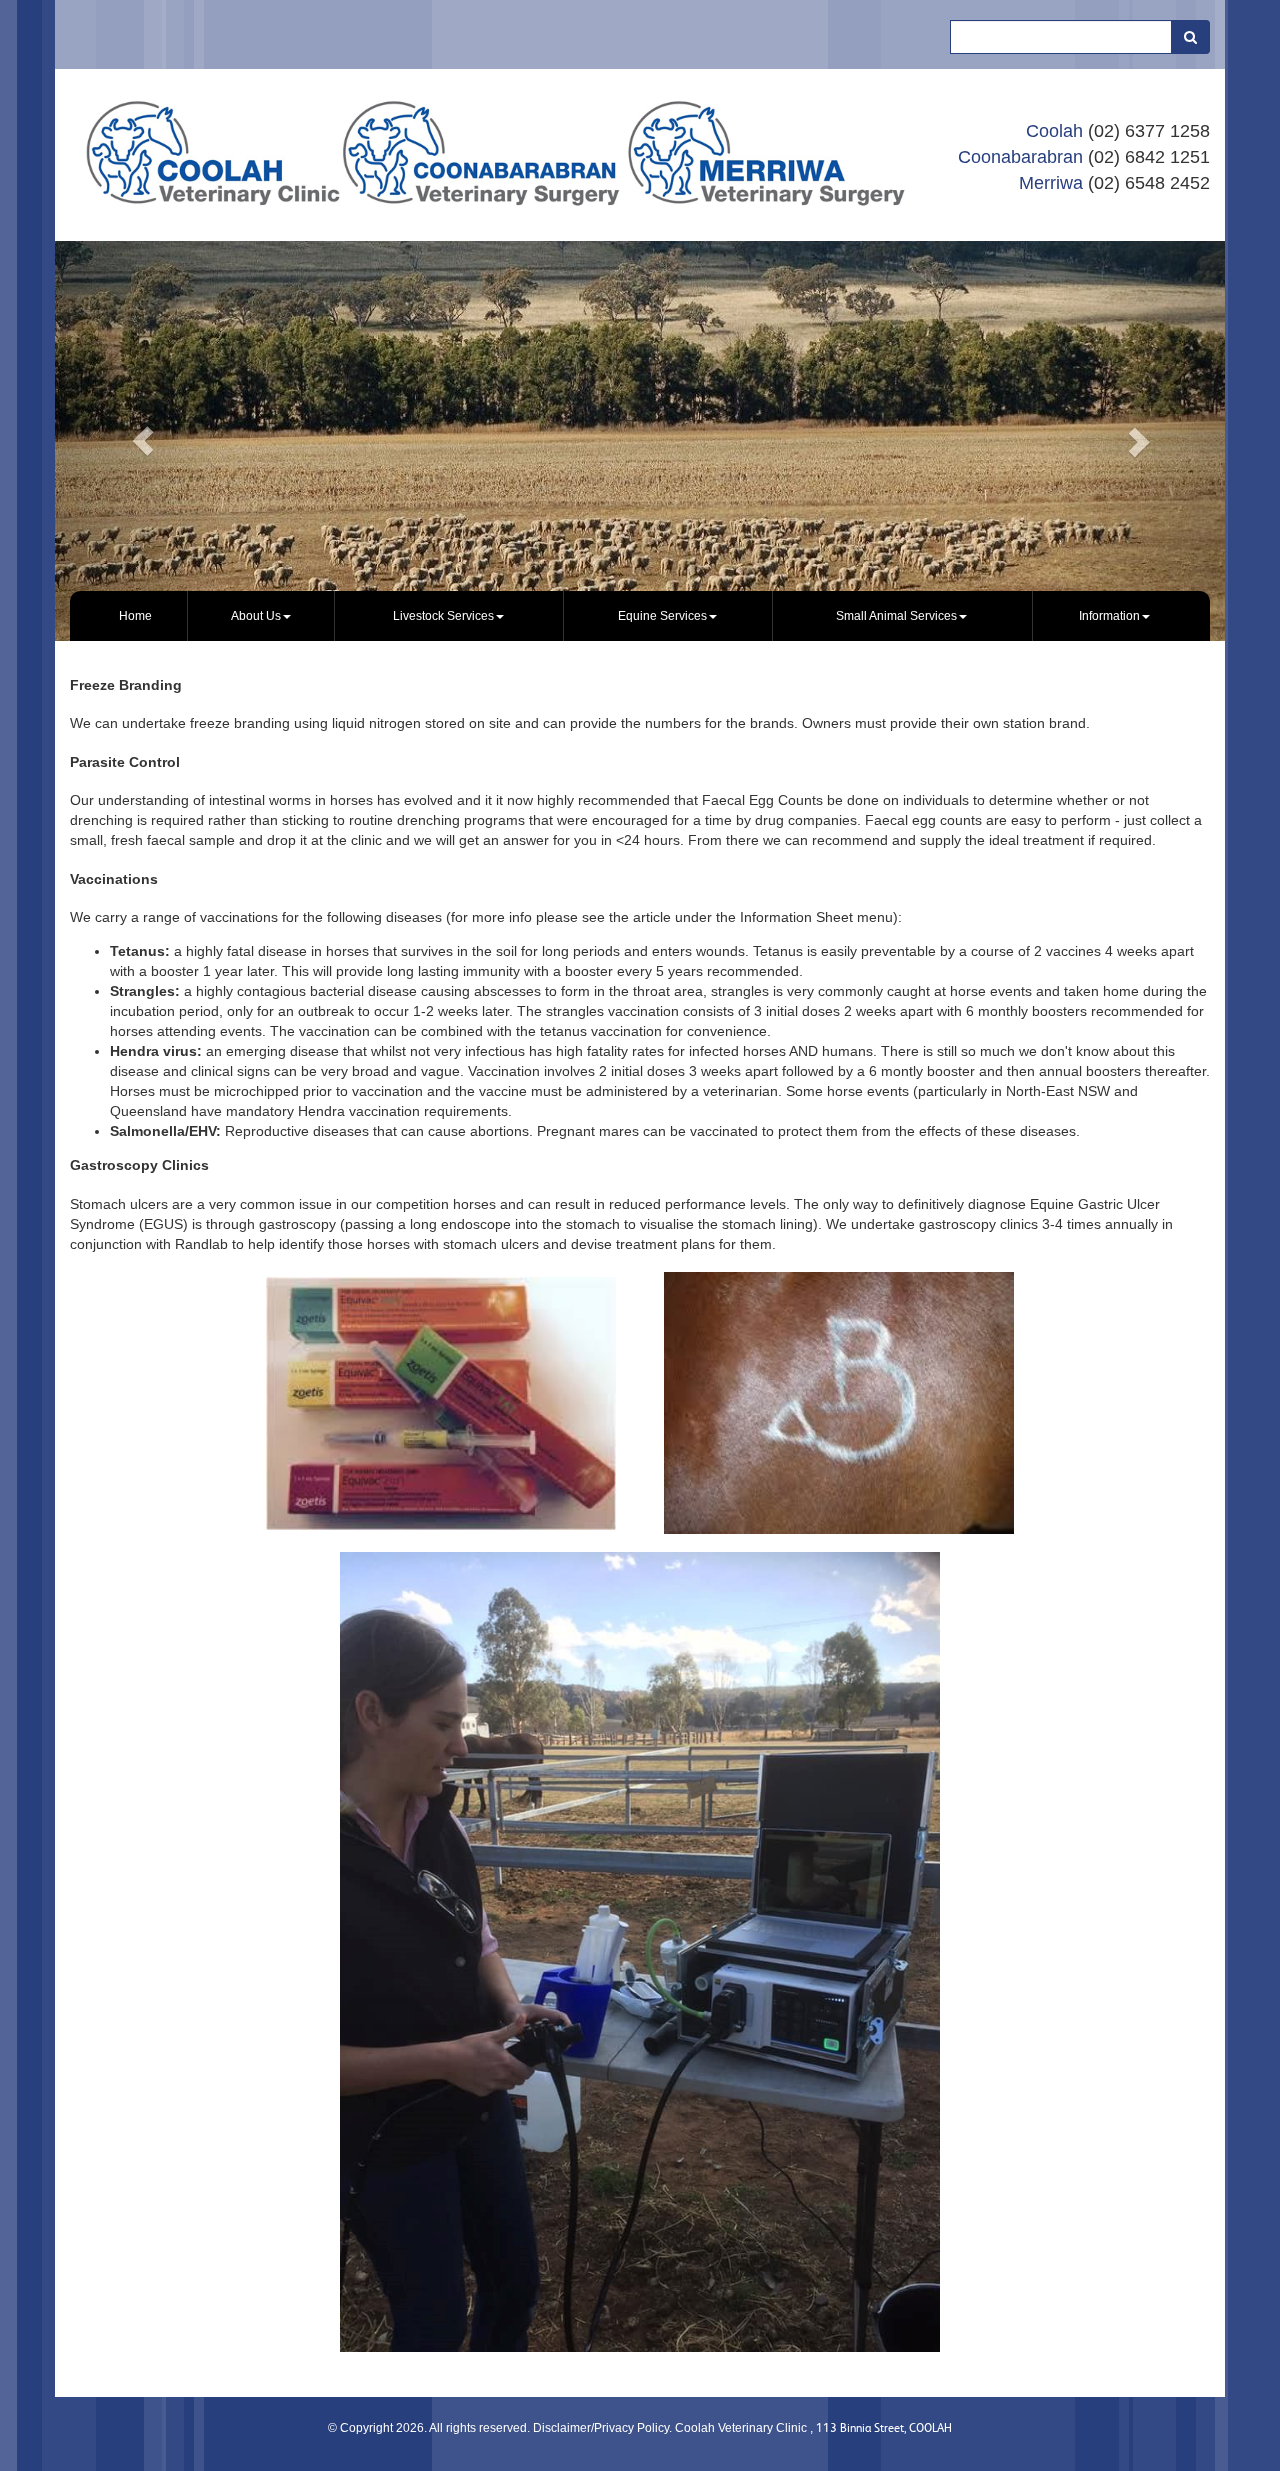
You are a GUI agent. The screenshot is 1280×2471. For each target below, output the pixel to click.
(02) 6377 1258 (1149, 131)
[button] (143, 441)
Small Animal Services (896, 616)
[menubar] (640, 616)
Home (135, 616)
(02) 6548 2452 (1149, 183)
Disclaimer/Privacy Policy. (604, 2428)
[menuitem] (136, 616)
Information (1109, 616)
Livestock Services (443, 616)
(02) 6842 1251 (1149, 157)
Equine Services (662, 616)
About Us (256, 616)
